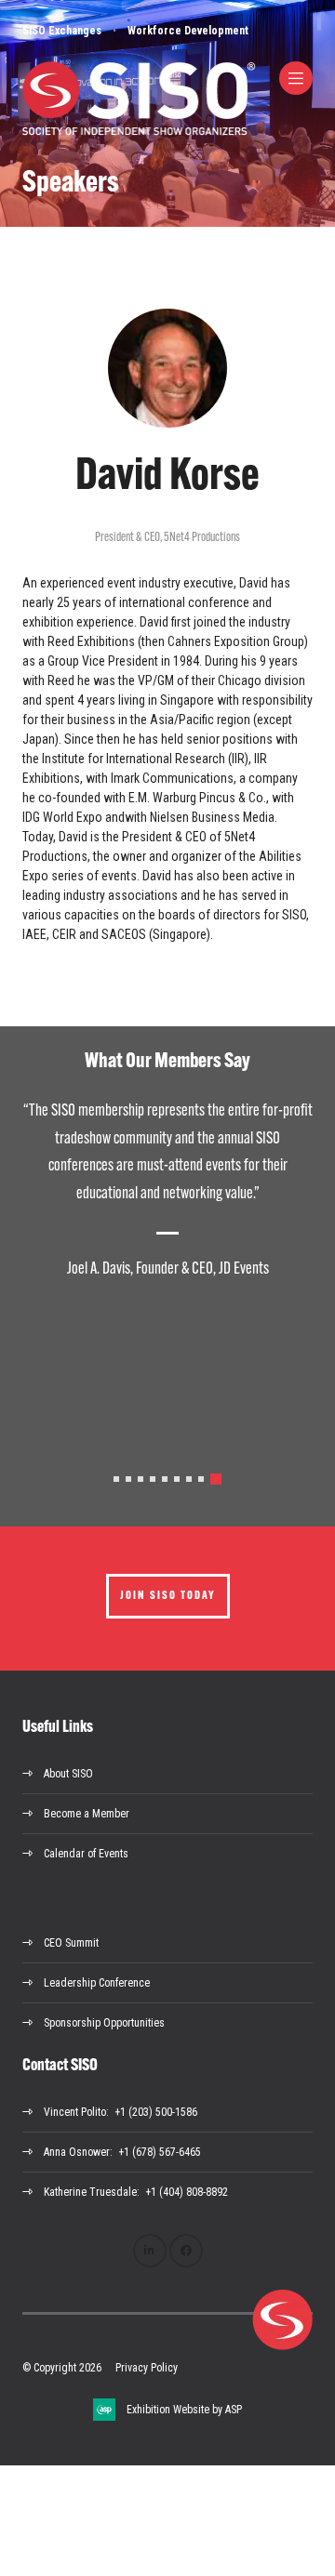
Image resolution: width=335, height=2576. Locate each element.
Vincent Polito (75, 2112)
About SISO (68, 1774)
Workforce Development (188, 31)
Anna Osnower (77, 2152)
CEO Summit (71, 1943)
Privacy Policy (147, 2368)
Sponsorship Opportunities (104, 2023)
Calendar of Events (86, 1854)
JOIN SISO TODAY (168, 1596)
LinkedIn (150, 2251)
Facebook (186, 2251)
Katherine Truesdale (90, 2192)
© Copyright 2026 (62, 2368)
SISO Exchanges (62, 31)
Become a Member (87, 1814)
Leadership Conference (97, 1983)
